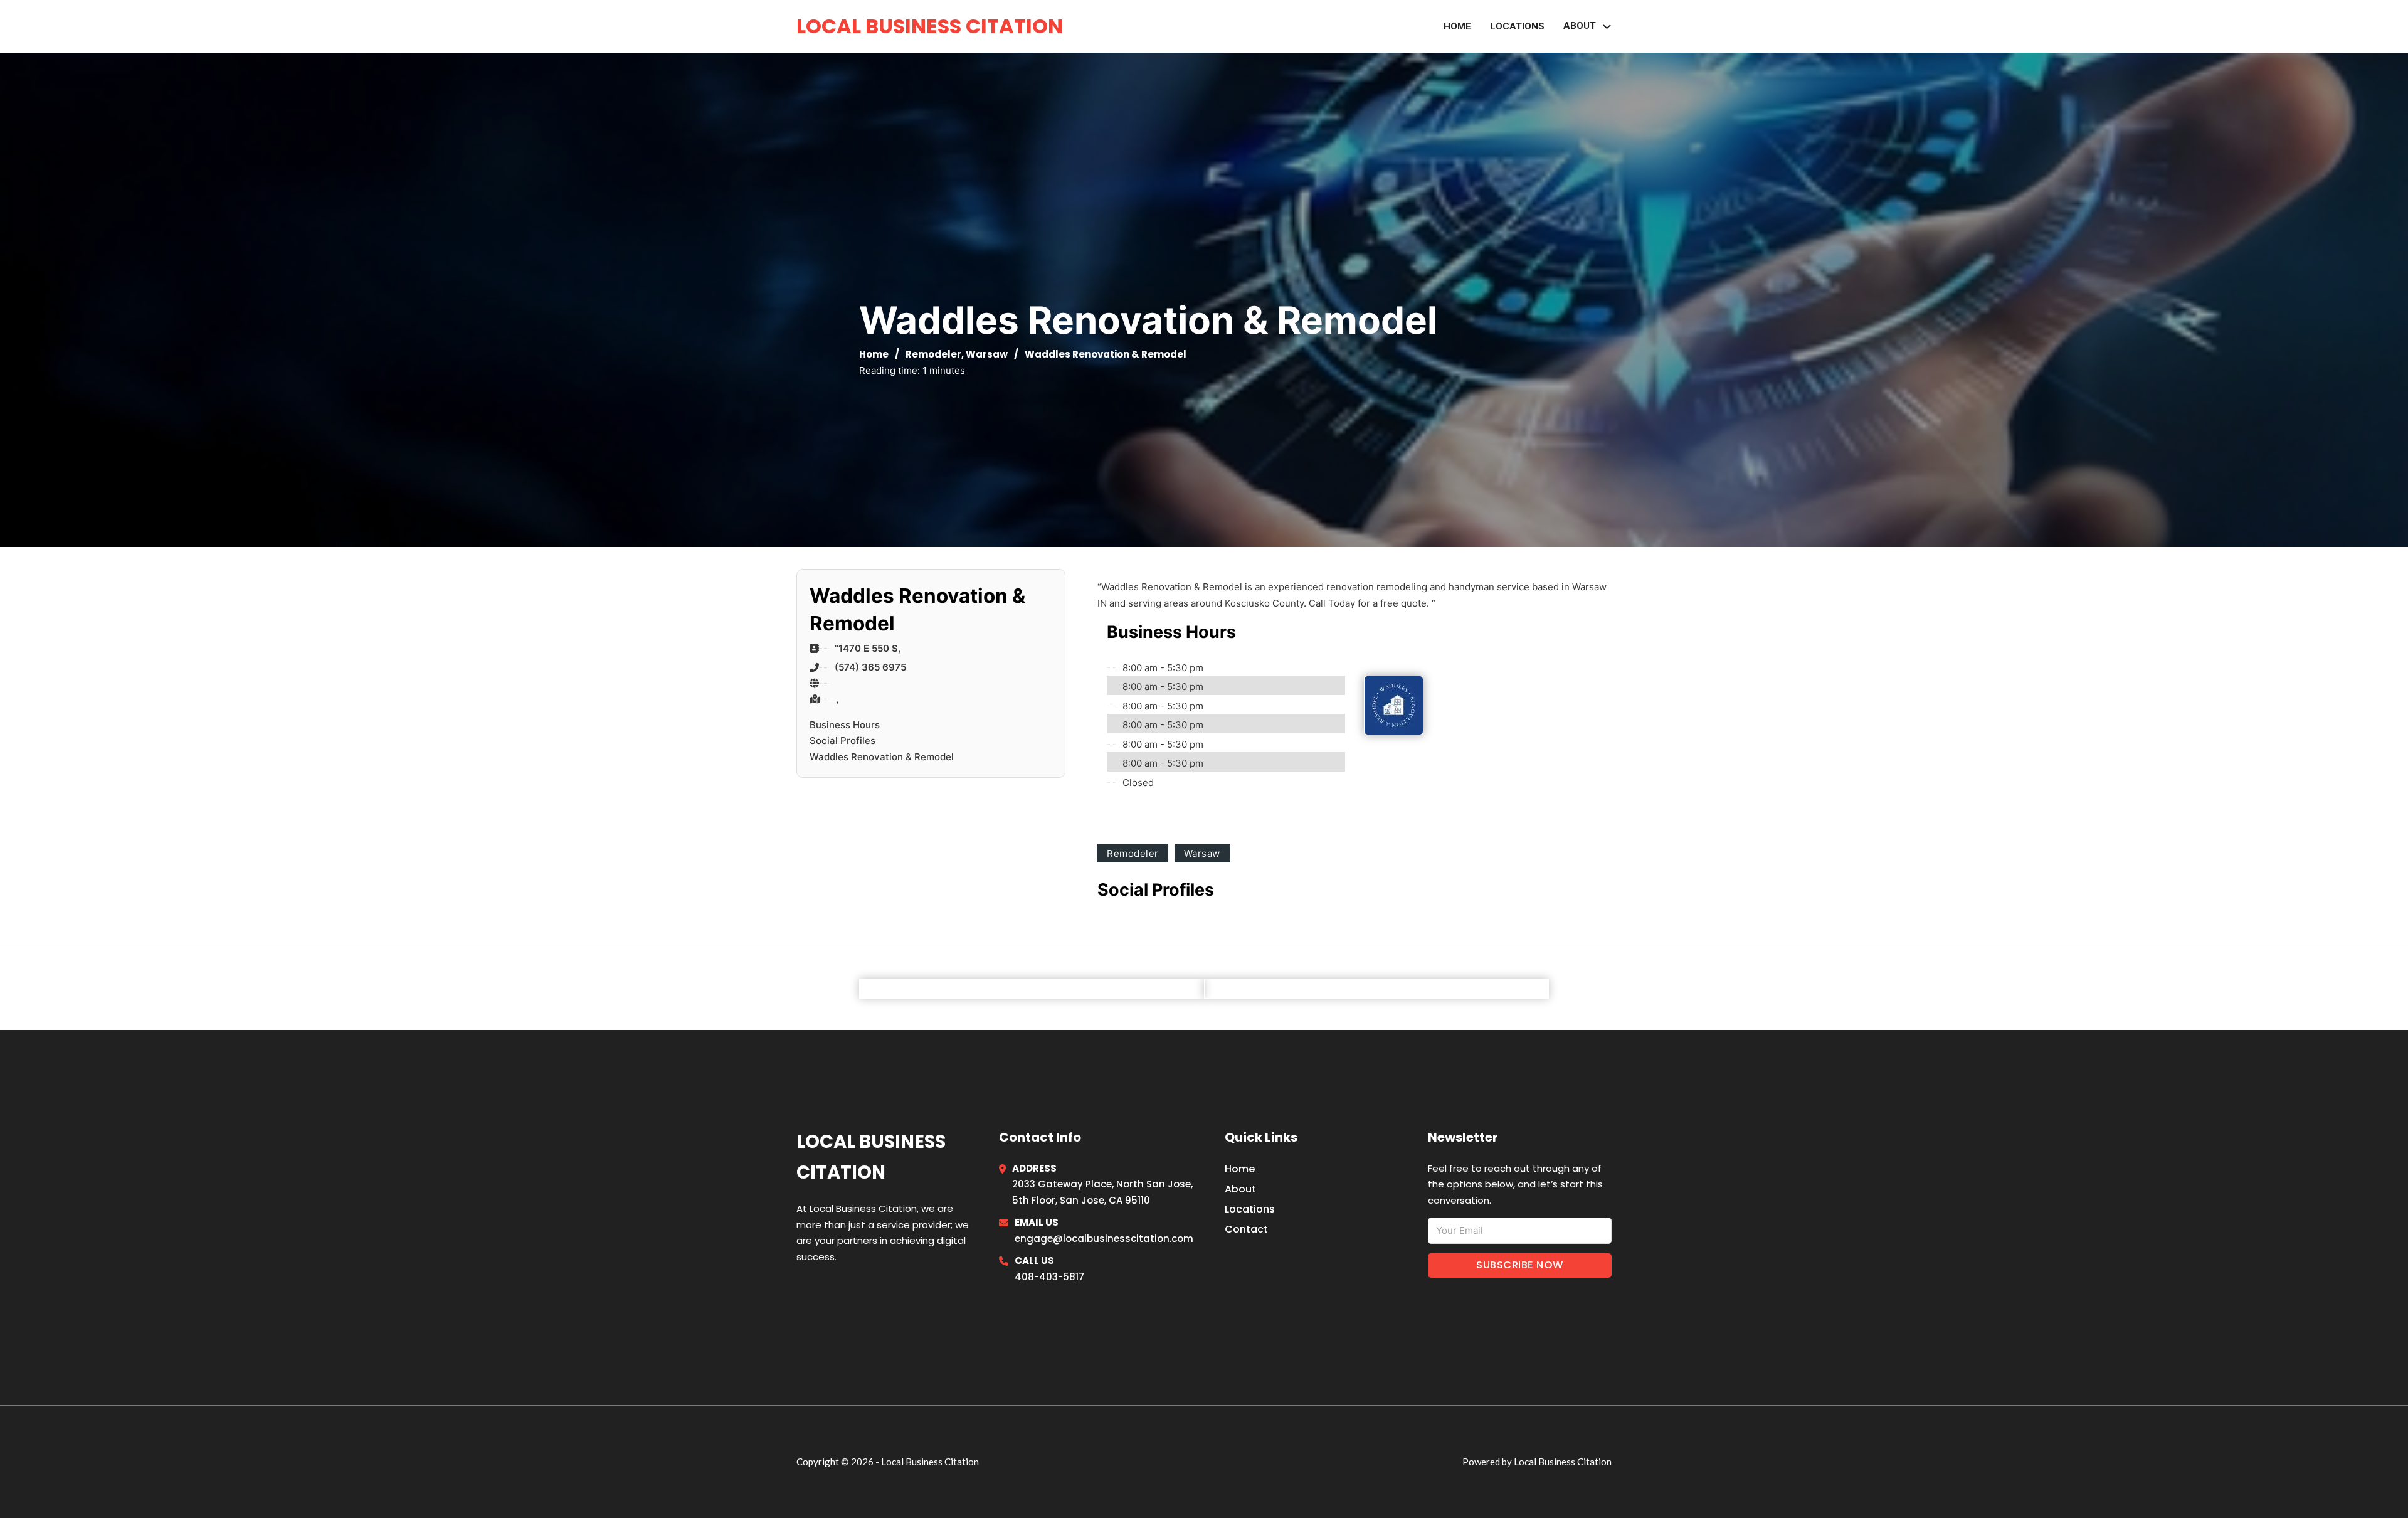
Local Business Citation (930, 26)
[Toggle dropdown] (1607, 27)
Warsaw (987, 354)
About (1240, 1189)
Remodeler (933, 354)
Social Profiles (842, 740)
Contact (1246, 1229)
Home (1457, 26)
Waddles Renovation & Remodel (882, 757)
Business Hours (845, 725)
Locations (1517, 26)
